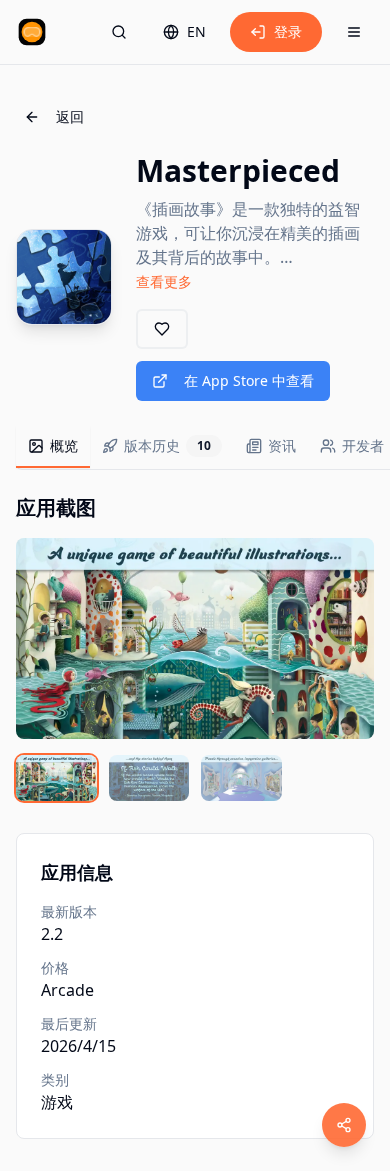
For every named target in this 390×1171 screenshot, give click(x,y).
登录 (288, 31)
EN (196, 31)
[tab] (53, 447)
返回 (70, 116)
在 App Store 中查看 (249, 380)
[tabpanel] (195, 647)
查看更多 (164, 281)
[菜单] (354, 32)
